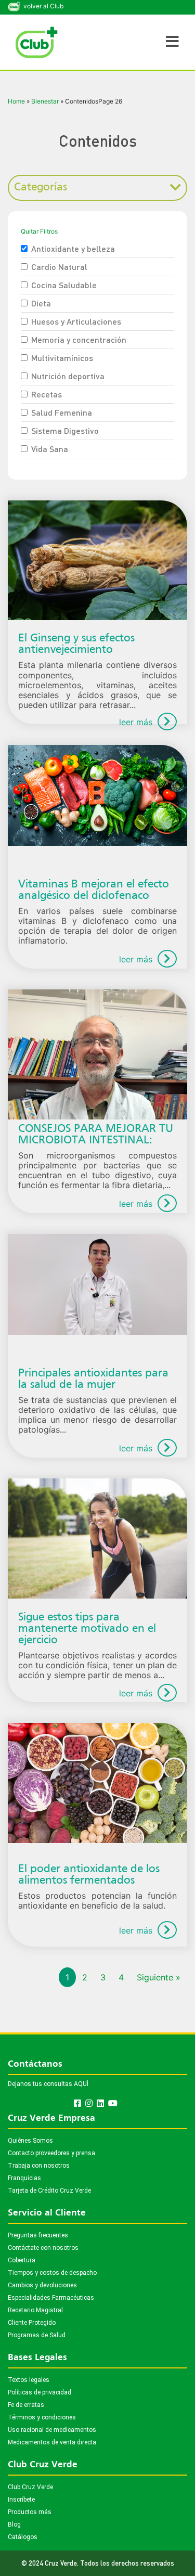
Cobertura (22, 2260)
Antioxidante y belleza (73, 248)
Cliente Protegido (32, 2323)
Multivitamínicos (62, 358)
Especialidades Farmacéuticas (51, 2298)
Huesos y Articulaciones (76, 321)
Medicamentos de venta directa (52, 2442)
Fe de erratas (26, 2405)
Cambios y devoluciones (42, 2285)
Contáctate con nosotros (43, 2248)
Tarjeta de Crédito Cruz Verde (49, 2191)
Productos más (30, 2512)
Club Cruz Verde (30, 2487)
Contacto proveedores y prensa (51, 2153)
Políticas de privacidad (40, 2392)
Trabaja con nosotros (39, 2166)
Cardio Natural (59, 267)
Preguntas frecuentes (38, 2235)
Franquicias (24, 2178)
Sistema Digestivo (65, 430)
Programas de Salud (37, 2335)
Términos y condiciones (42, 2417)
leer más (136, 722)
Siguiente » (159, 1977)
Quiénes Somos (30, 2141)
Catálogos (23, 2537)
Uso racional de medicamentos (52, 2430)
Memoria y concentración (79, 339)
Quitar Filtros (39, 231)
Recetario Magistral (35, 2310)
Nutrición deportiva (68, 376)
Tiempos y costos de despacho (52, 2273)
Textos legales (29, 2380)
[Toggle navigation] (172, 42)
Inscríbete (21, 2500)
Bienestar (45, 101)
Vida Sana (50, 449)
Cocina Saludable (64, 285)
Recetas (47, 394)
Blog (14, 2525)
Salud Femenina (62, 412)
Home (16, 101)
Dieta (41, 303)
